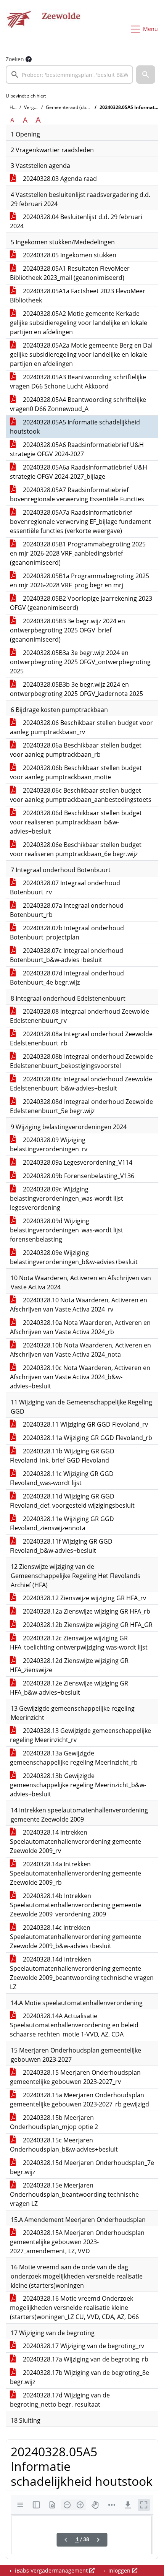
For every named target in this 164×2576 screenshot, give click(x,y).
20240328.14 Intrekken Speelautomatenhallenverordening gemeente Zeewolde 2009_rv (76, 1841)
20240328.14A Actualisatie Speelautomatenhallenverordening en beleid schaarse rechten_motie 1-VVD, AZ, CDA (74, 2025)
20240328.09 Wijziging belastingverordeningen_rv (49, 1144)
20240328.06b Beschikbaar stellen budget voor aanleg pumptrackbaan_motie (76, 772)
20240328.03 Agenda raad (59, 179)
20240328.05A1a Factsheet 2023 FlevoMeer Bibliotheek (78, 296)
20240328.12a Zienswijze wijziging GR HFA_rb (86, 1611)
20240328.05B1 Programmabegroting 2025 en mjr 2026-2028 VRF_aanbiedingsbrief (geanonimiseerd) (78, 553)
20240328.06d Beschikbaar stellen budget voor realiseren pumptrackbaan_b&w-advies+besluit (76, 822)
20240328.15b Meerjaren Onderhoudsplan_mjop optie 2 (54, 2122)
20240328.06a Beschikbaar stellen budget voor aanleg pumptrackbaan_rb (76, 750)
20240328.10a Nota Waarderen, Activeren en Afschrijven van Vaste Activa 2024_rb (80, 1327)
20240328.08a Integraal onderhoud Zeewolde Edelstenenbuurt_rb (81, 1039)
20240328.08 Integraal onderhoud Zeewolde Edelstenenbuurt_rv (80, 1016)
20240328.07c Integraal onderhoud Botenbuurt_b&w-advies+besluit (67, 955)
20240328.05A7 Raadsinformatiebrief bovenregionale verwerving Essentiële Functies (77, 494)
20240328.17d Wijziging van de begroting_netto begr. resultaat (60, 2400)
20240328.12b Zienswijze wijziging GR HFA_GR (87, 1625)
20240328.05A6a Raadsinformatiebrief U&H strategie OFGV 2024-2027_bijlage (79, 472)
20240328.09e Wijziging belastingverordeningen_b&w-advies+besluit (74, 1257)
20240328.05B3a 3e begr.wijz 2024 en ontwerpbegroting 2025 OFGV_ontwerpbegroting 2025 (80, 662)
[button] (146, 75)
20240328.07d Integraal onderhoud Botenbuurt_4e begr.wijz (67, 978)
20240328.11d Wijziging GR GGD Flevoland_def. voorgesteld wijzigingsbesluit (72, 1501)
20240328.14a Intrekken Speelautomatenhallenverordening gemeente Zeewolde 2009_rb (76, 1873)
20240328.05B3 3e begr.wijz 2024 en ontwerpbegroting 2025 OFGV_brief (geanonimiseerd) (68, 630)
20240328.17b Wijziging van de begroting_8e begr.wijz (80, 2377)
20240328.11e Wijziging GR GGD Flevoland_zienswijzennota (62, 1523)
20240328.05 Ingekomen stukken (69, 255)
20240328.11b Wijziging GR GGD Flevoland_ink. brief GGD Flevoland (62, 1456)
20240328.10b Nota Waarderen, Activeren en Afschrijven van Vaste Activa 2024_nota (80, 1350)
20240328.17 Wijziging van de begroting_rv (83, 2346)
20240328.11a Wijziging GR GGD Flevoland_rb (87, 1438)
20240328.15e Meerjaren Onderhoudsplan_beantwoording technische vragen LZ (74, 2194)
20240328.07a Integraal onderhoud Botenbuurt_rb (67, 910)
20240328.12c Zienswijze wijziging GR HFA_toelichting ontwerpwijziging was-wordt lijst (79, 1643)
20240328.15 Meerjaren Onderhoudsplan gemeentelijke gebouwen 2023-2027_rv (75, 2077)
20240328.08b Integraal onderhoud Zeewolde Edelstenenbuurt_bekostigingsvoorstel (81, 1061)
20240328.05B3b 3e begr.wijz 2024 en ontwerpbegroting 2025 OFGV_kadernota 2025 (76, 689)
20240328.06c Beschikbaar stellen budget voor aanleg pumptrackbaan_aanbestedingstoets (81, 795)
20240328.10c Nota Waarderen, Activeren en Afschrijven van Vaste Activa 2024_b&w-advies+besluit (80, 1377)
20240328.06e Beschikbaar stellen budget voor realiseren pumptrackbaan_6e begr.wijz (76, 849)
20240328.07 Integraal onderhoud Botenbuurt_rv (65, 887)
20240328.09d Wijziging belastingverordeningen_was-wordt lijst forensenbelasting (67, 1230)
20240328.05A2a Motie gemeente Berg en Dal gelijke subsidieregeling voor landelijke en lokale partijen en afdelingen (81, 354)
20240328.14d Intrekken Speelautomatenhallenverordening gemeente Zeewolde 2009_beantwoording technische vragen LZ (82, 1973)
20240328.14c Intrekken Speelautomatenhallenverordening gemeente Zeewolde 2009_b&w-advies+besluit (76, 1937)
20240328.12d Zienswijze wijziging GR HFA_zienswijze (69, 1665)
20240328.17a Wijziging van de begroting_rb (85, 2359)
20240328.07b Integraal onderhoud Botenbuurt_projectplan (67, 933)
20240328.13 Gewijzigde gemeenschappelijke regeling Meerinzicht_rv (80, 1735)
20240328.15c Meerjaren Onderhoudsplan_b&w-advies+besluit (64, 2145)
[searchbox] (69, 75)
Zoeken (15, 59)
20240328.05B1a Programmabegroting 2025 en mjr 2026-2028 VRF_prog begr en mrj (80, 580)
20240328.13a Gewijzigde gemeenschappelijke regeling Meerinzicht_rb (74, 1758)
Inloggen (119, 2570)
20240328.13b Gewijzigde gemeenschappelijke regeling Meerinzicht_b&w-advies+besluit (78, 1785)
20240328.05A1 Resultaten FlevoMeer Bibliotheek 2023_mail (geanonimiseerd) (70, 273)
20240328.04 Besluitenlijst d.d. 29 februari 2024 (76, 221)
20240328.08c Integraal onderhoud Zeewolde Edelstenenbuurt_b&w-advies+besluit (81, 1084)
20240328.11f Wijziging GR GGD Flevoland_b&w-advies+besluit (61, 1546)
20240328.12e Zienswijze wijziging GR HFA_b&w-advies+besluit (69, 1688)
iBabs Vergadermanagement (51, 2570)
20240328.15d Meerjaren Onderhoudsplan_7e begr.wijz (82, 2167)
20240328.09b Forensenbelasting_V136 (78, 1176)
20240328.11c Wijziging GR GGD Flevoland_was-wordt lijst (62, 1478)
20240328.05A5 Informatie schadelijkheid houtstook (75, 427)
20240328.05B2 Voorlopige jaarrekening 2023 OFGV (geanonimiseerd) (81, 603)
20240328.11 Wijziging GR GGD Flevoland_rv (85, 1424)
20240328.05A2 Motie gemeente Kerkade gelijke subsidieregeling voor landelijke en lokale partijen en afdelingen (79, 323)
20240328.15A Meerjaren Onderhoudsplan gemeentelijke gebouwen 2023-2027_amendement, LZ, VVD (77, 2242)
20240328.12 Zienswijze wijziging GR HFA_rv (84, 1598)
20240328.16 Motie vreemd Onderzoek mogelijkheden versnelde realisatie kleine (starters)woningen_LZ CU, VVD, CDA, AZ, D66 (74, 2308)
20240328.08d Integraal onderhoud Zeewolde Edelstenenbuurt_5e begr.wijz (81, 1106)
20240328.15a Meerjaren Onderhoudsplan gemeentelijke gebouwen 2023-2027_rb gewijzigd (80, 2100)
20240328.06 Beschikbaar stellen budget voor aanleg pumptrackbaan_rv (81, 727)
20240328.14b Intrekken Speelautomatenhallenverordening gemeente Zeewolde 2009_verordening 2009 (76, 1905)
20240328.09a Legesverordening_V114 (77, 1162)
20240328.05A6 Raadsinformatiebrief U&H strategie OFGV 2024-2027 (77, 449)
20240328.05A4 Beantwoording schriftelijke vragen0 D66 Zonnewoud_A (78, 404)
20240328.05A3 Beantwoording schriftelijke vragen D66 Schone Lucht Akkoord (78, 382)
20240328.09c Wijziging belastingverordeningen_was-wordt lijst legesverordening (67, 1198)
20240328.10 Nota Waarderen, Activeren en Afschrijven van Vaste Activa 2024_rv (79, 1305)
